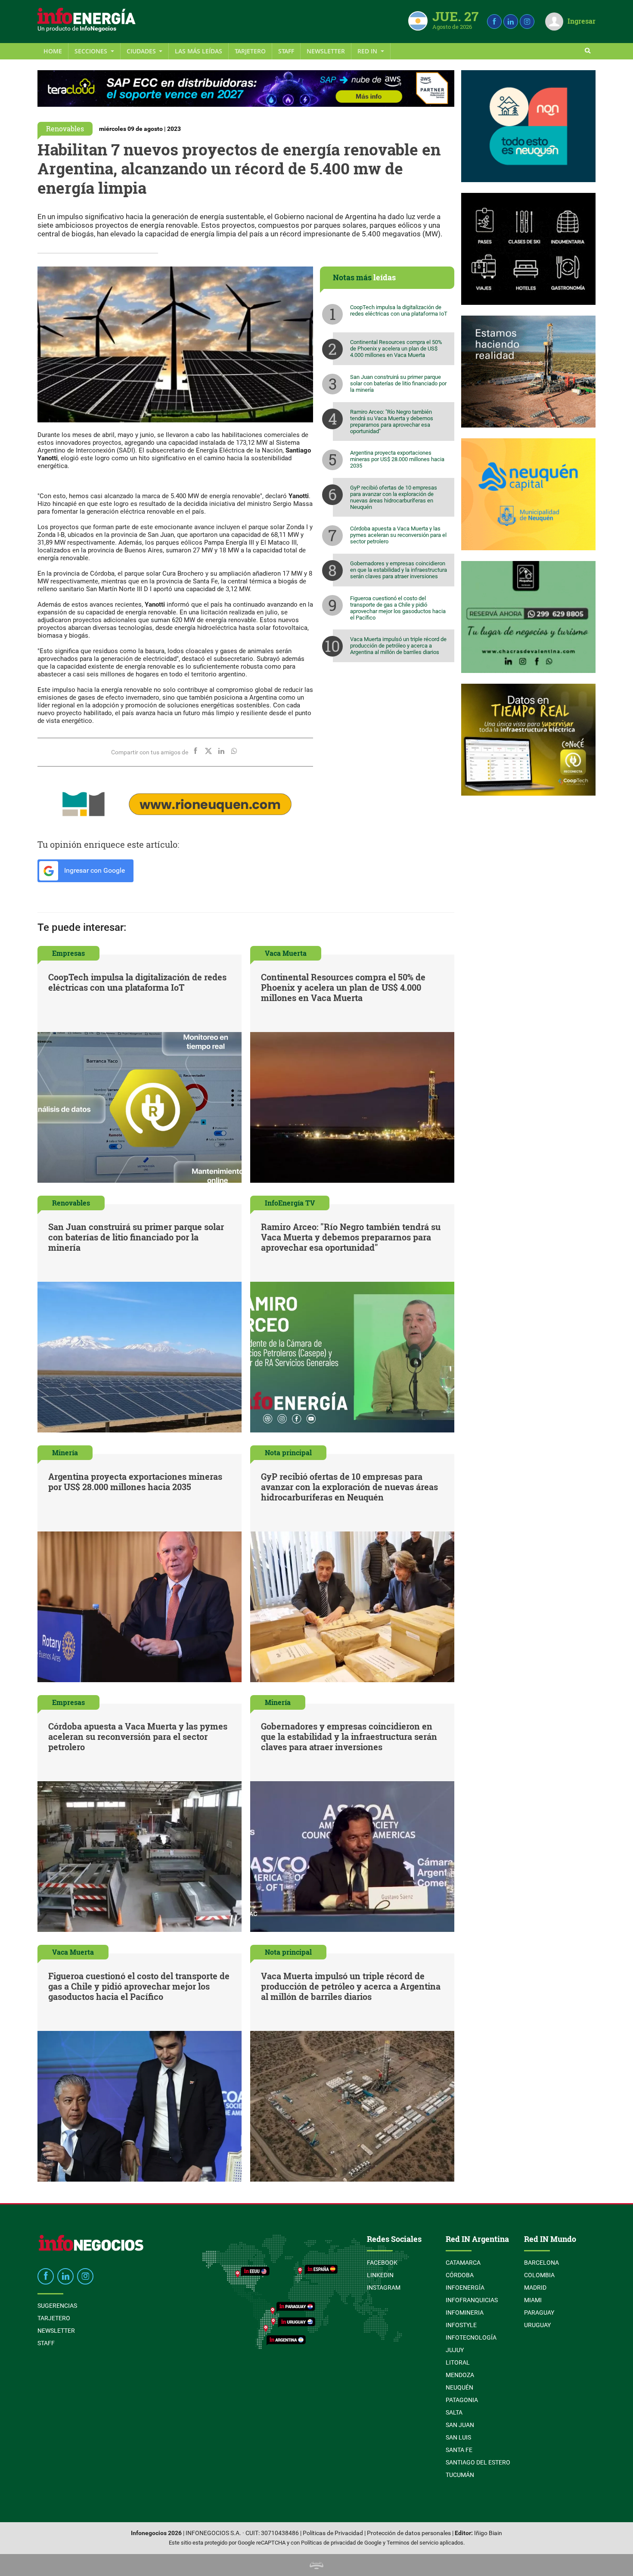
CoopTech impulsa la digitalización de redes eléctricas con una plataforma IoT (399, 310)
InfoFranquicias (472, 2300)
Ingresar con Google (94, 870)
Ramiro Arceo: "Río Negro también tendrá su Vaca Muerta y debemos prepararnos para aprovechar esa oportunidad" (392, 422)
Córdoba (460, 2275)
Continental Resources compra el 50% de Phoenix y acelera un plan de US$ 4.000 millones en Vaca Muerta (396, 349)
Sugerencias (57, 2306)
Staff (286, 51)
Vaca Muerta (286, 953)
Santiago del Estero (478, 2462)
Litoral (458, 2362)
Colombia (539, 2275)
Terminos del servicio (413, 2543)
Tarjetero (250, 51)
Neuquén (459, 2387)
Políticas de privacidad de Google (341, 2543)
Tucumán (460, 2475)
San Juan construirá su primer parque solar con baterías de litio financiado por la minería (398, 383)
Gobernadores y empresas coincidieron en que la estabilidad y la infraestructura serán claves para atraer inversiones (399, 570)
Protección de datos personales (409, 2533)
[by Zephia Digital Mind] (316, 2565)
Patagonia (462, 2400)
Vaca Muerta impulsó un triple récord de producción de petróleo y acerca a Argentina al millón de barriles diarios (398, 646)
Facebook (382, 2263)
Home (53, 51)
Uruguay (537, 2325)
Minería (65, 1452)
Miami (533, 2300)
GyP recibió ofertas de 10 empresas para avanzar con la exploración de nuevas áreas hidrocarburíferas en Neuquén (394, 497)
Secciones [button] (92, 51)
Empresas (68, 953)
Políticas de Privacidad (333, 2533)
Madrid (535, 2288)
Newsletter (326, 51)
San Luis (458, 2437)
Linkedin (380, 2275)
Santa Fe (459, 2450)
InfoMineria (465, 2313)
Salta (454, 2412)
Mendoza (460, 2375)
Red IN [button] (368, 51)
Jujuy (455, 2350)
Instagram (384, 2288)
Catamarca (463, 2263)
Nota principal (288, 1452)
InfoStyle (461, 2325)
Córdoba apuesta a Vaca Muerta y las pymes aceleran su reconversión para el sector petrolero (398, 535)
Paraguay (539, 2313)
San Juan (460, 2425)
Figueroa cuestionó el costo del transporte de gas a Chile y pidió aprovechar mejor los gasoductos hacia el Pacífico (398, 608)
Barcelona (541, 2263)
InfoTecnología (471, 2337)
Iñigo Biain (488, 2533)
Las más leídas (199, 51)
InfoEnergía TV (290, 1203)
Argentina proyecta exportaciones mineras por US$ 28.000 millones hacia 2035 (397, 459)
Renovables (65, 129)
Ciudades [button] (142, 51)
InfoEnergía (465, 2288)
